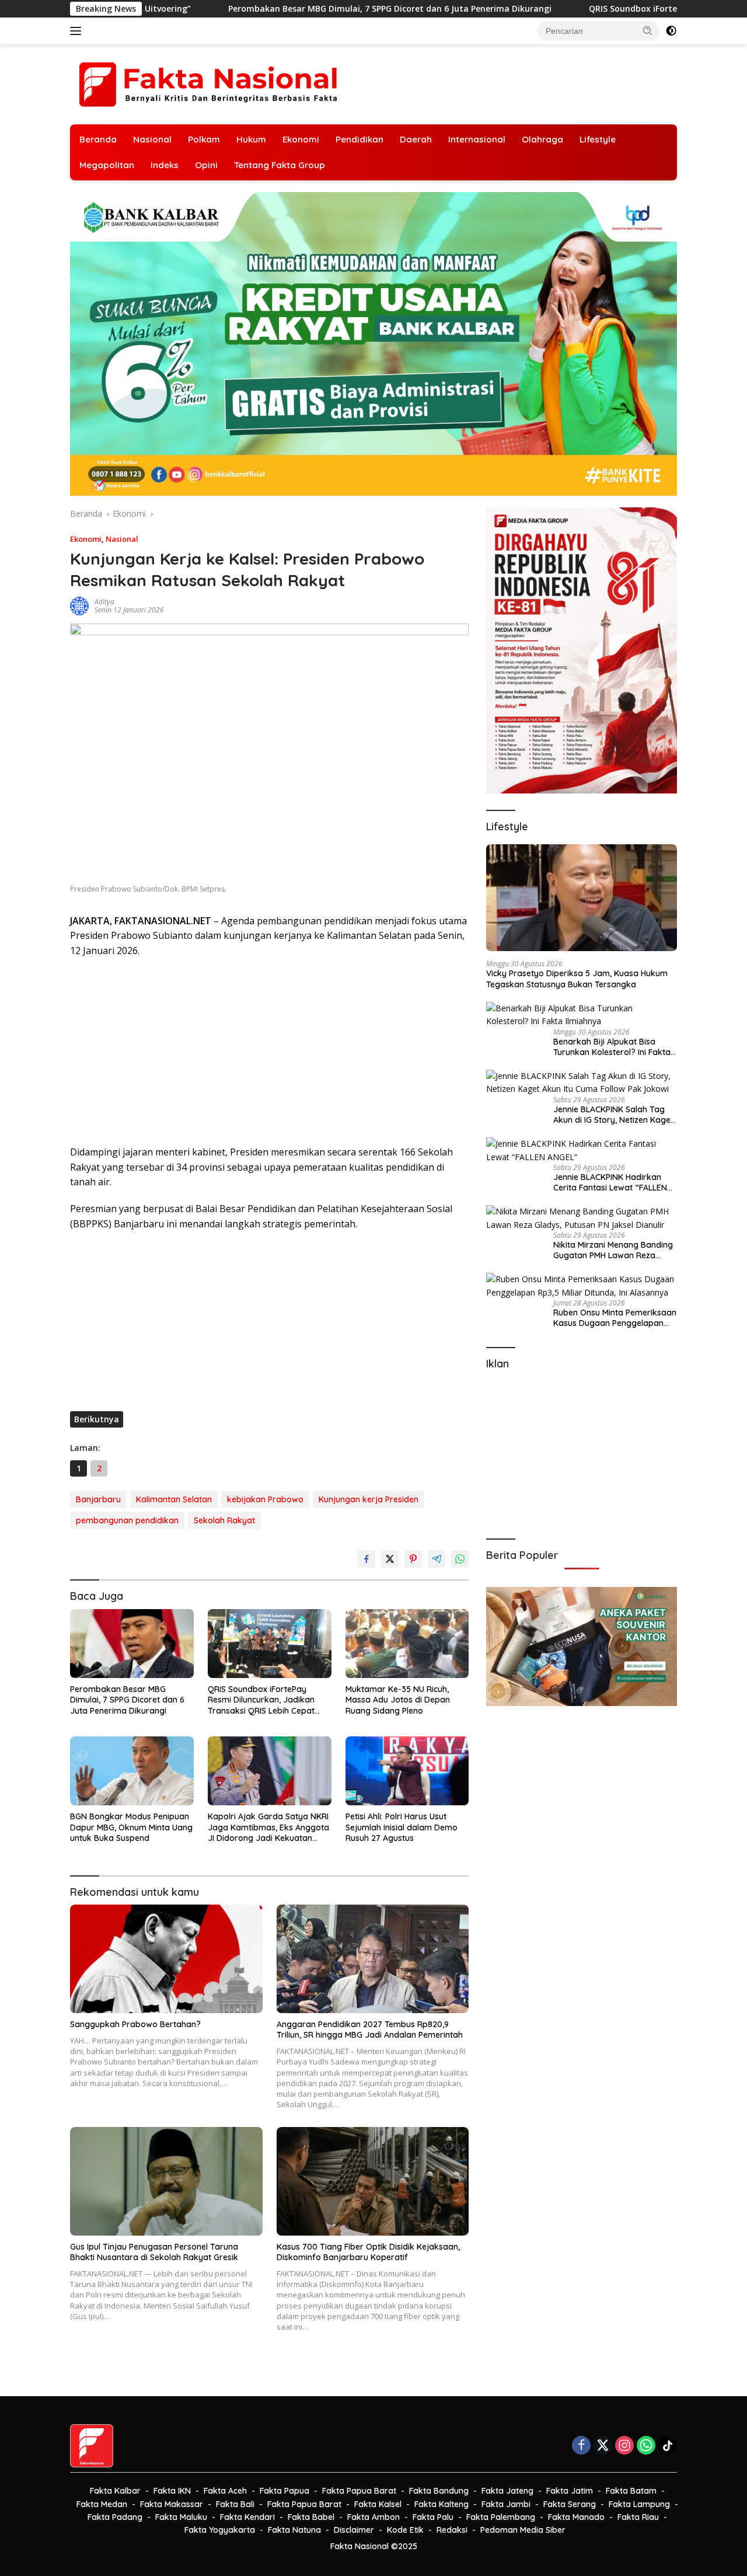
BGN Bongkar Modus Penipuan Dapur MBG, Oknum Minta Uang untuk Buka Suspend (131, 1827)
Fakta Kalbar (115, 2491)
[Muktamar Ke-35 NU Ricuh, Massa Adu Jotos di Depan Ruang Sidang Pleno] (407, 1644)
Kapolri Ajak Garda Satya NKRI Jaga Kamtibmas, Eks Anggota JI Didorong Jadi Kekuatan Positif (268, 1827)
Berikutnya (97, 1419)
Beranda (98, 139)
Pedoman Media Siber (523, 2530)
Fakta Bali (235, 2504)
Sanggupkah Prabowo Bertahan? (135, 2024)
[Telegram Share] (437, 1559)
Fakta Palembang (501, 2517)
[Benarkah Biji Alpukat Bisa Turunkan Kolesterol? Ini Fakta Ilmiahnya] (582, 1015)
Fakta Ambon (373, 2517)
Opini (206, 165)
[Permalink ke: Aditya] (79, 605)
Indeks (165, 165)
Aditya (104, 602)
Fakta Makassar (172, 2504)
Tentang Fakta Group (280, 165)
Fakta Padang (115, 2517)
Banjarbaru (98, 1499)
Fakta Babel (311, 2517)
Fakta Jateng (507, 2491)
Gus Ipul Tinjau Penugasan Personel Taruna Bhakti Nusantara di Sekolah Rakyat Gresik (154, 2252)
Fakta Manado (576, 2517)
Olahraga (542, 139)
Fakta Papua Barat (359, 2491)
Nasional (152, 139)
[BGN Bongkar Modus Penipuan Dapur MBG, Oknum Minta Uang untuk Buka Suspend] (132, 1771)
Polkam (204, 139)
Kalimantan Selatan (174, 1499)
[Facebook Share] (366, 1559)
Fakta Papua (285, 2491)
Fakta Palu (433, 2517)
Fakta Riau (638, 2517)
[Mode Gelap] (671, 31)
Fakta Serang (570, 2504)
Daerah (416, 139)
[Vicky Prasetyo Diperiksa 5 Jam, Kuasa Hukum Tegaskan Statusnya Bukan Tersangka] (582, 898)
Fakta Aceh (225, 2491)
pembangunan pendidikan (127, 1520)
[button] (648, 30)
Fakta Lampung (639, 2504)
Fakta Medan (102, 2504)
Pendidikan (359, 139)
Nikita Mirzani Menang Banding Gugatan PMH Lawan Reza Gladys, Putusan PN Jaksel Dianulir (613, 1250)
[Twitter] (603, 2446)
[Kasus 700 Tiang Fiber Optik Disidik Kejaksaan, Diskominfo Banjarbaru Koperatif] (373, 2181)
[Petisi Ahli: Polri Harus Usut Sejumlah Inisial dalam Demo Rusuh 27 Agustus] (407, 1771)
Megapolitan (107, 165)
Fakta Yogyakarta (220, 2530)
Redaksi (452, 2530)
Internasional (477, 139)
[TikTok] (668, 2446)
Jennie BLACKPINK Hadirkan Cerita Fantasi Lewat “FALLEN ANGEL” (610, 1182)
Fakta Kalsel (378, 2504)
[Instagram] (624, 2446)
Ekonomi (301, 139)
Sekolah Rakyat (224, 1520)
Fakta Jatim (570, 2491)
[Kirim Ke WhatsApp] (460, 1559)
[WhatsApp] (646, 2446)
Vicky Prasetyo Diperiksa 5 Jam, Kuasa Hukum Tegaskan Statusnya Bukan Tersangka (577, 979)
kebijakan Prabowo (265, 1499)
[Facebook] (581, 2446)
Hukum (251, 139)
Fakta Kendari (247, 2517)
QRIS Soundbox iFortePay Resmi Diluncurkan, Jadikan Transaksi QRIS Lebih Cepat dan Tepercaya (261, 1700)
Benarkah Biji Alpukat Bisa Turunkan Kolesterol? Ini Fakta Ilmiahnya (612, 1047)
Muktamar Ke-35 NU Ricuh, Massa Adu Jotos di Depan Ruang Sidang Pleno (398, 1700)
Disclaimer (354, 2530)
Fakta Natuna (294, 2530)
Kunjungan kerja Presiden (369, 1499)
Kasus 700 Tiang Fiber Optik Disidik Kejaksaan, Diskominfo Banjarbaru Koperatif (368, 2252)
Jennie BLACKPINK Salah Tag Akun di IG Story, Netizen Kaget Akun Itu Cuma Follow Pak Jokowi (613, 1115)
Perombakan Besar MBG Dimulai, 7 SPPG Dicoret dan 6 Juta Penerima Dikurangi (207, 9)
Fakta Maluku (181, 2517)
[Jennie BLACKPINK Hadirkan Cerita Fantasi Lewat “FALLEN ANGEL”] (582, 1151)
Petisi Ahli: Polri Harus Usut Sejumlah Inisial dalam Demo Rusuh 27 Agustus (402, 1827)
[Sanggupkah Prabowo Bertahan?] (166, 1959)
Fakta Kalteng (441, 2504)
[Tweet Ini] (390, 1559)
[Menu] (78, 31)
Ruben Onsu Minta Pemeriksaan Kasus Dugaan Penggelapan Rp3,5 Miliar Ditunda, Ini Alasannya (615, 1318)
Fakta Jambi (506, 2504)
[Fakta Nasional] (210, 83)
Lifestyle (598, 139)
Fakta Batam (631, 2491)
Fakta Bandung (439, 2491)
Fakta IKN (172, 2491)
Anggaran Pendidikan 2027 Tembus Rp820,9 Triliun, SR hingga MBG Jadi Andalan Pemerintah (370, 2030)
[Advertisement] (269, 1052)
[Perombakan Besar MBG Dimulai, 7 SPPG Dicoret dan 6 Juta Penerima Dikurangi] (132, 1644)
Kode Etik (405, 2530)
